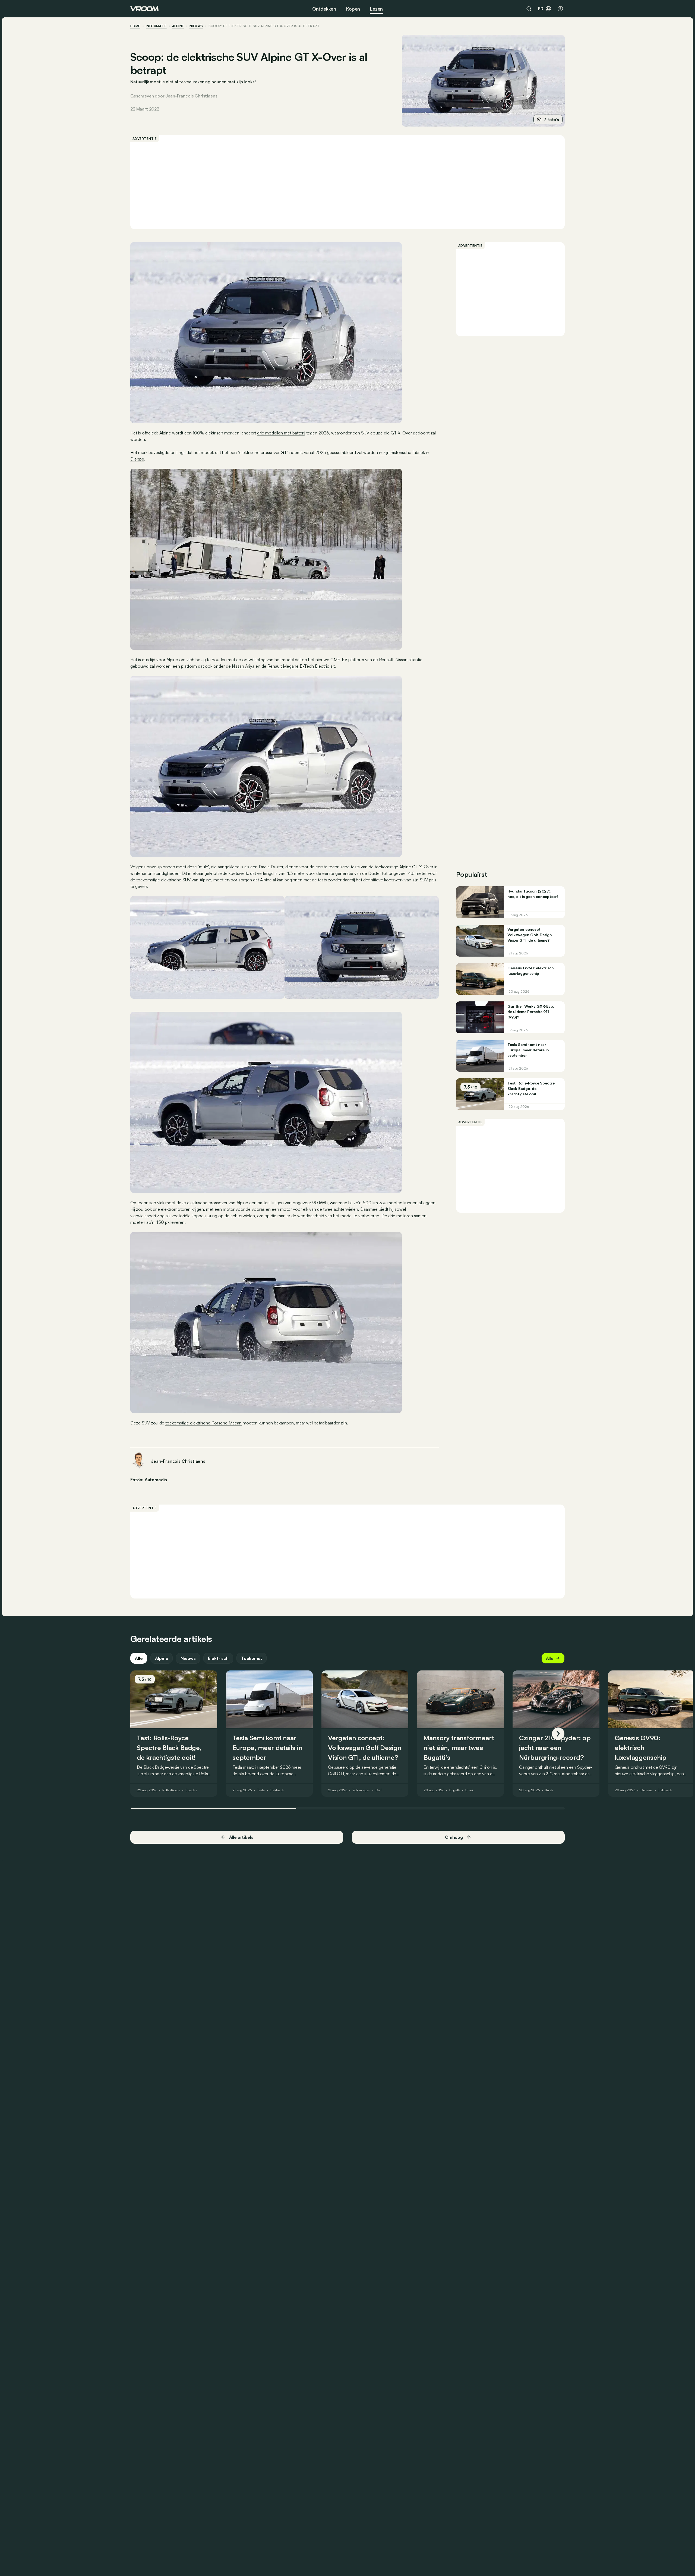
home (135, 26)
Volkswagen (361, 1790)
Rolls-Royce (171, 1790)
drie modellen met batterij (281, 433)
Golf (379, 1790)
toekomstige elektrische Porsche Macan (203, 1423)
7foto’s (551, 119)
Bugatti (455, 1790)
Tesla (261, 1790)
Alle (139, 1658)
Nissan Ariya (243, 666)
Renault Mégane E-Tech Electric (298, 666)
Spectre (191, 1790)
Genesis (647, 1790)
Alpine (178, 26)
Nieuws (188, 1658)
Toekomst (252, 1658)
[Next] (558, 1734)
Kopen (353, 9)
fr (541, 9)
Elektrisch (218, 1658)
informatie (156, 26)
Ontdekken (324, 9)
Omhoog (454, 1837)
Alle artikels (241, 1837)
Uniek (469, 1790)
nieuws (196, 26)
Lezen (376, 9)
